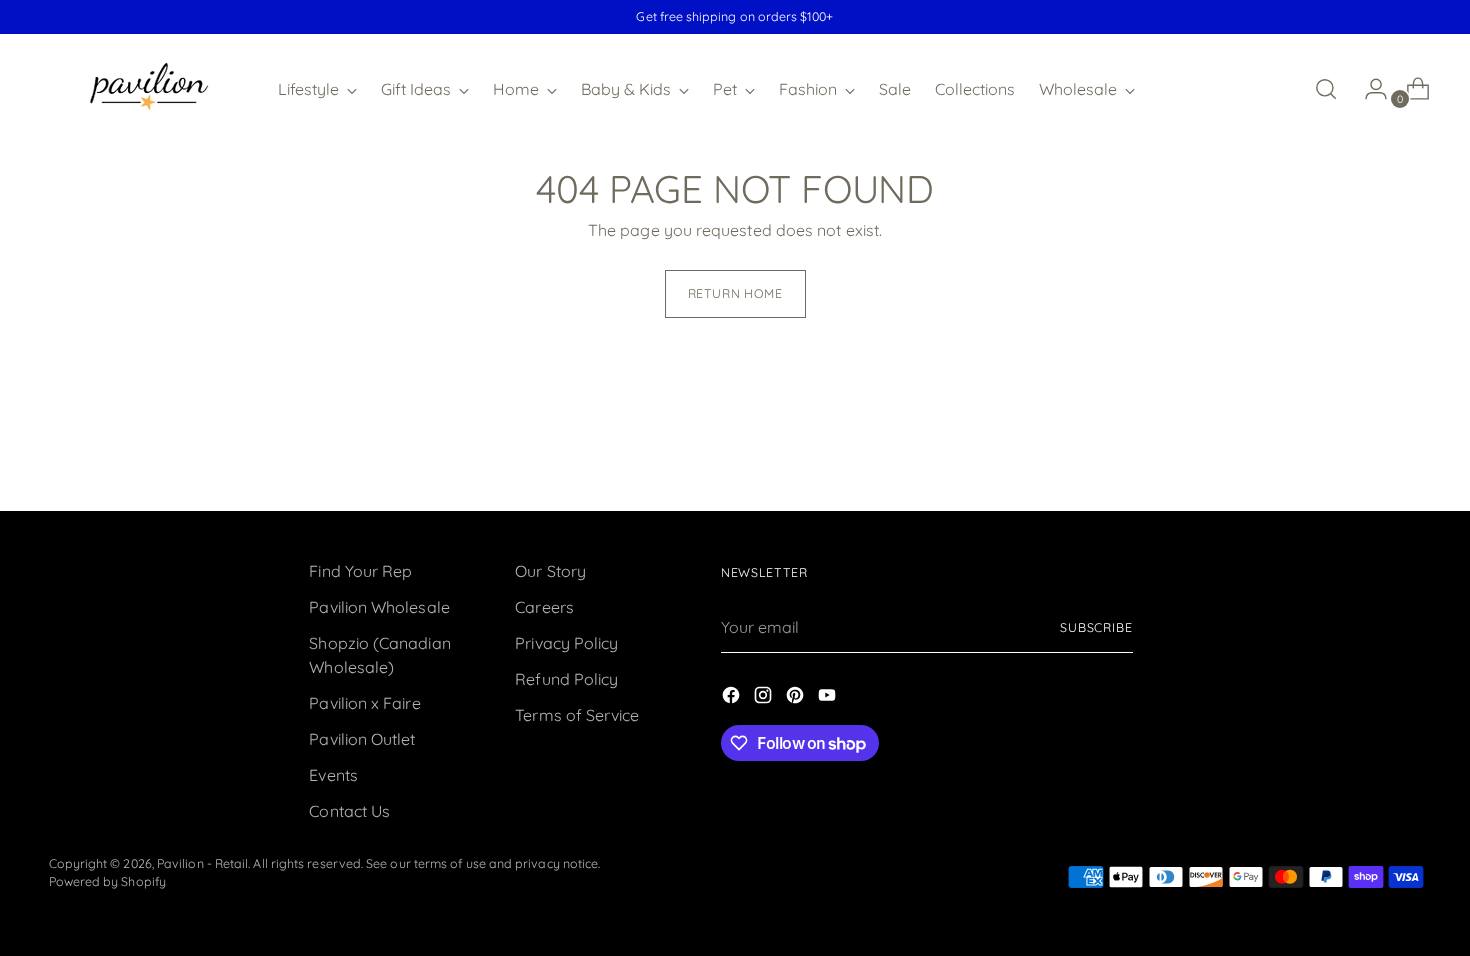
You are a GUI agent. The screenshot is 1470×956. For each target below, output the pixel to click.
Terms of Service (577, 715)
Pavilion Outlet (362, 739)
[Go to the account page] (1368, 89)
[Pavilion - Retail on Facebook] (733, 698)
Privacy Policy (566, 643)
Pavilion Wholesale (379, 607)
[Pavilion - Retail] (149, 89)
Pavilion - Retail (202, 863)
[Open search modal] (1326, 89)
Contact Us (349, 811)
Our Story (550, 571)
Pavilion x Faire (364, 703)
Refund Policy (566, 679)
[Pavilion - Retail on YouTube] (829, 698)
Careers (544, 607)
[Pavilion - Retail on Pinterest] (797, 698)
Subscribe (1096, 627)
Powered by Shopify (107, 881)
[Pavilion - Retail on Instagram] (765, 698)
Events (333, 775)
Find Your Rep (360, 571)
